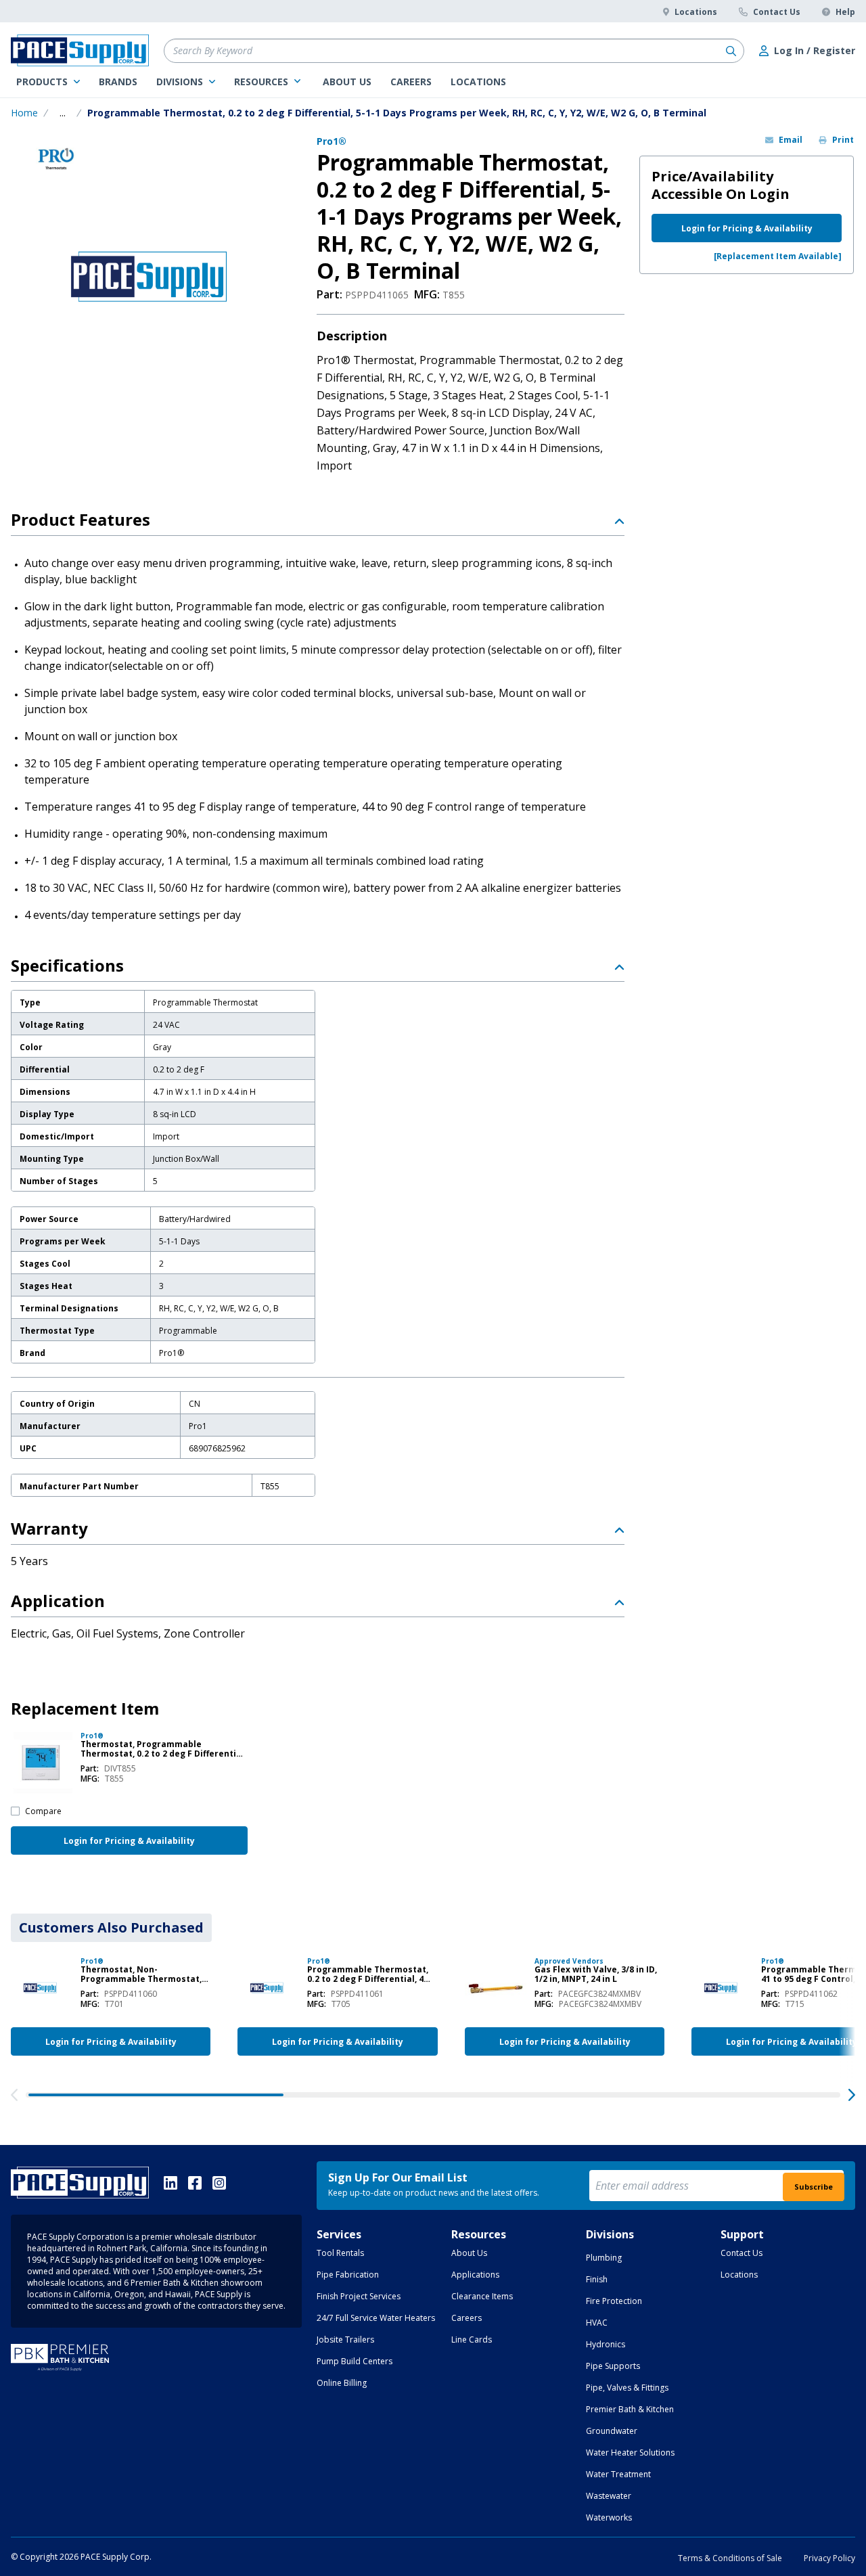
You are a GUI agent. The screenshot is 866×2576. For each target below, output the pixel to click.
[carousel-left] (14, 2095)
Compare (43, 1811)
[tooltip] (63, 113)
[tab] (111, 1928)
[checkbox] (15, 1811)
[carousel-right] (852, 2095)
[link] (48, 82)
